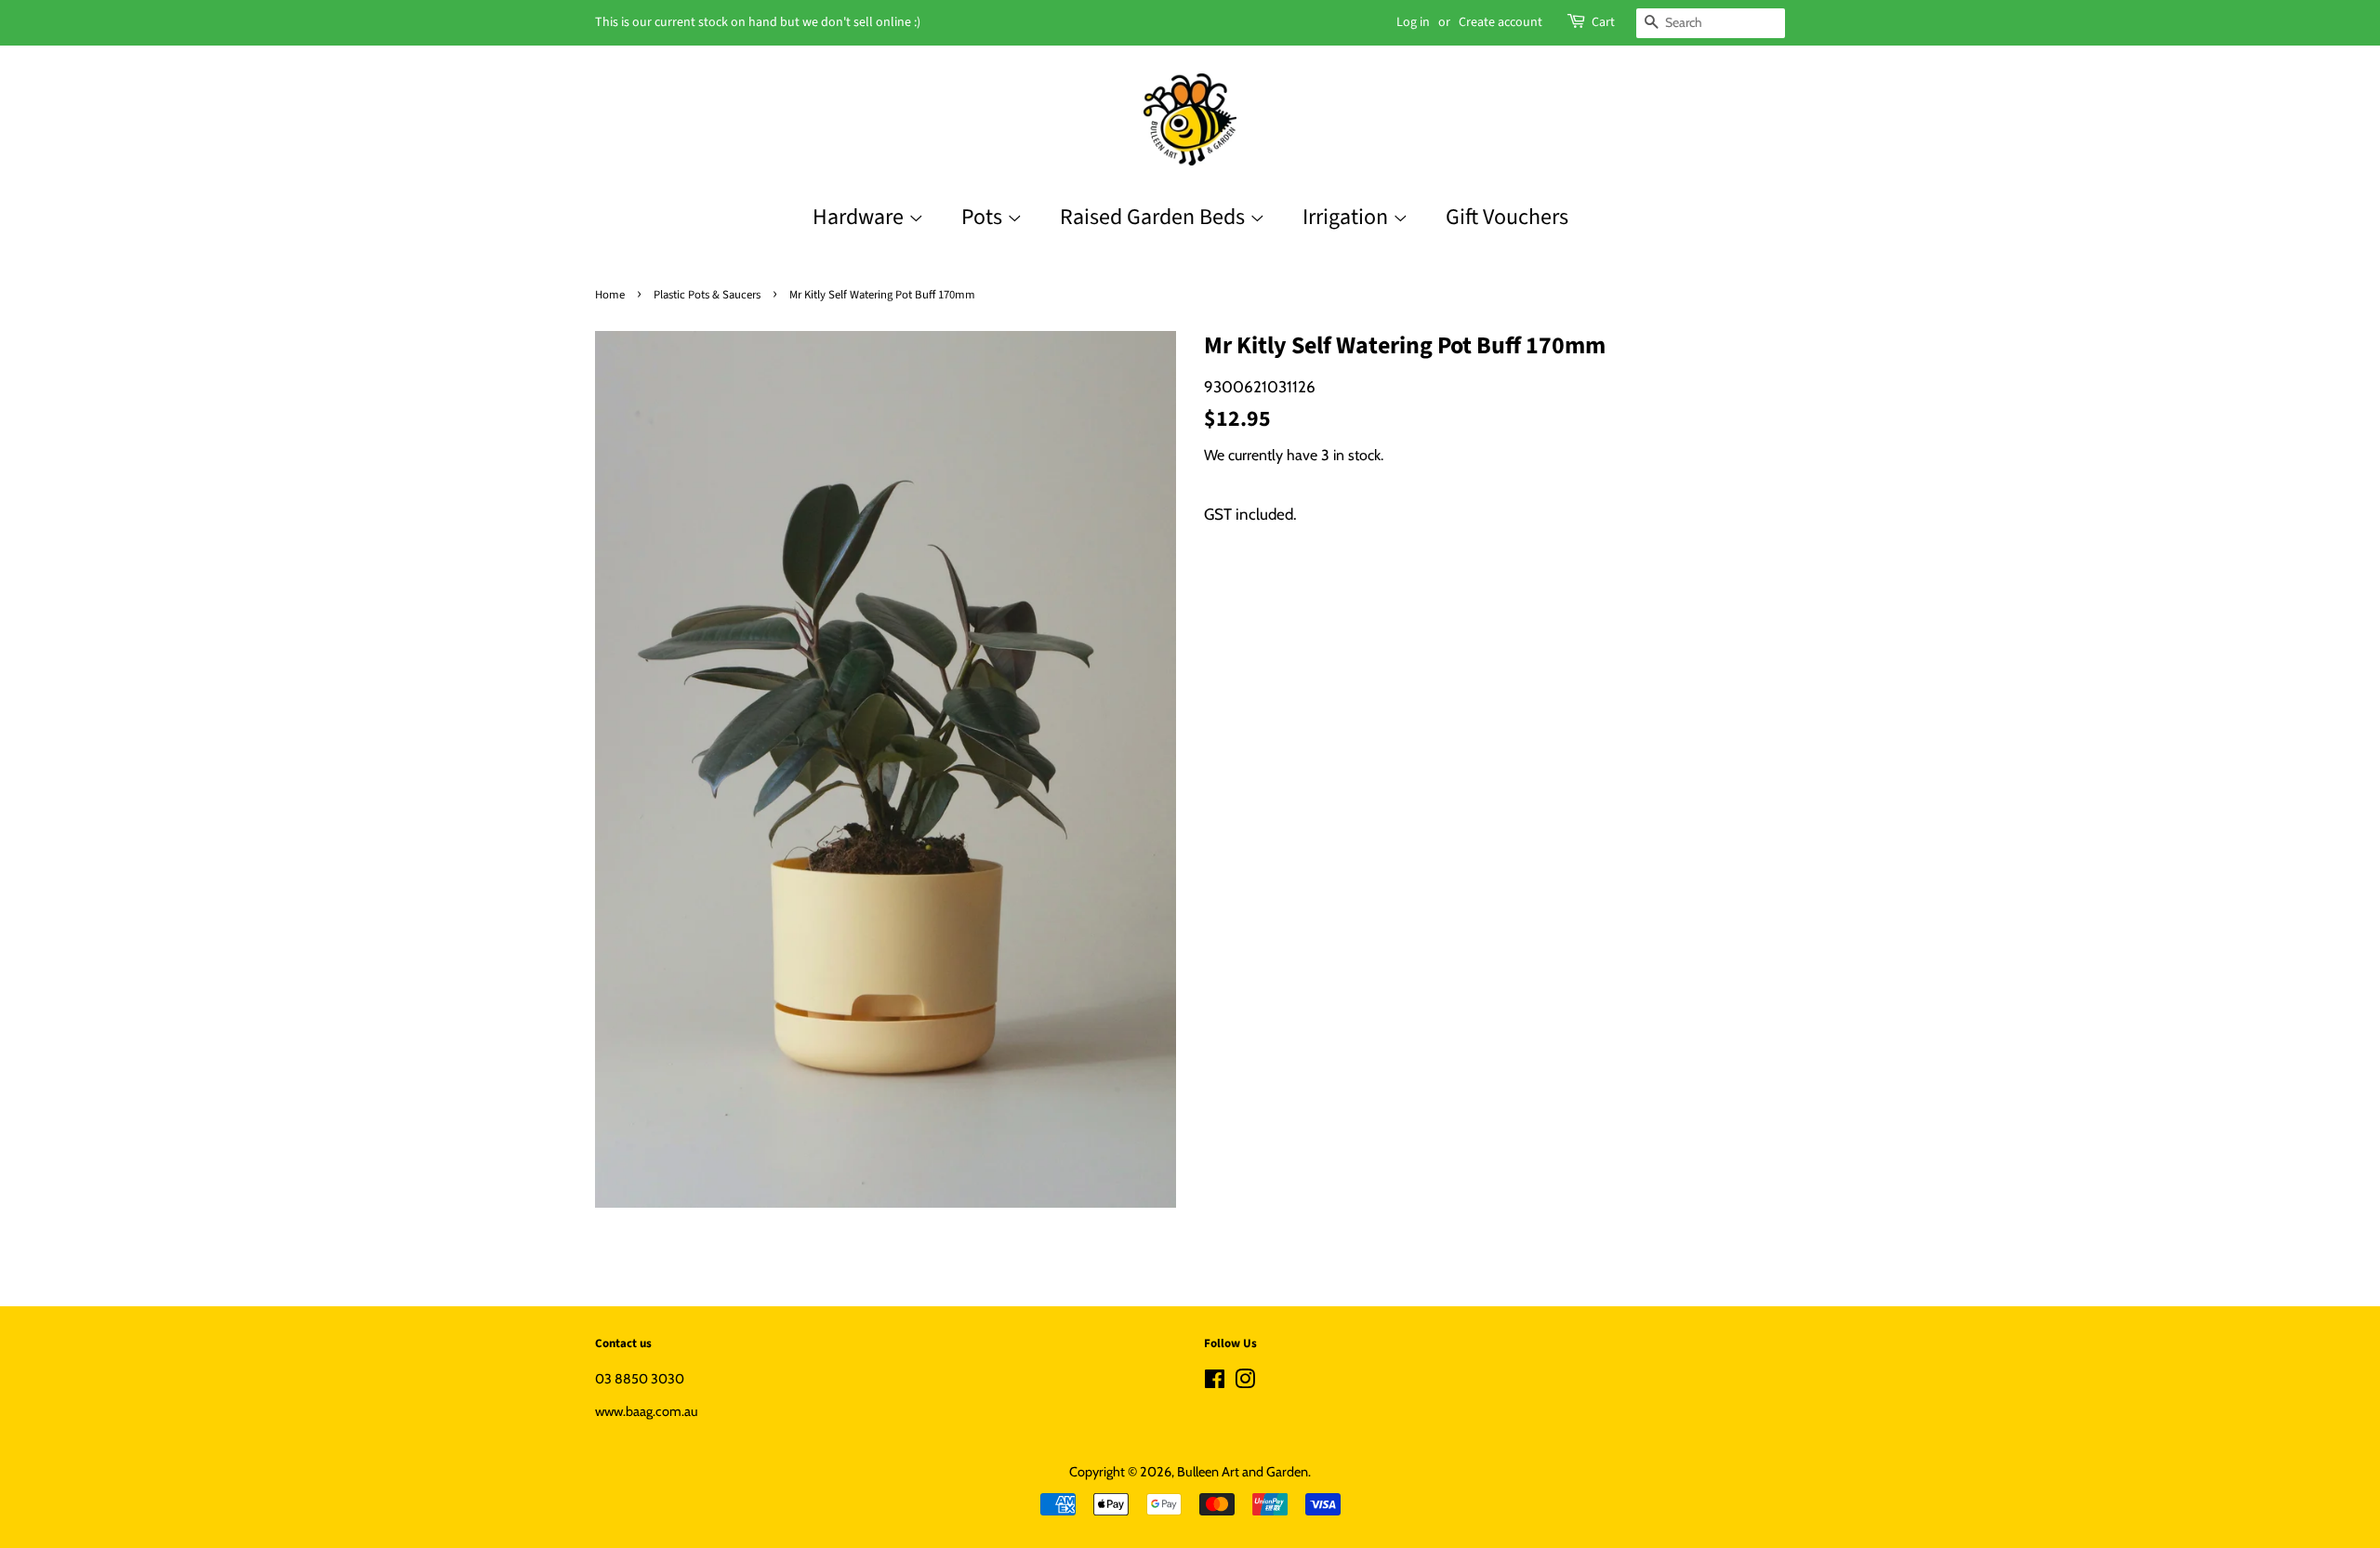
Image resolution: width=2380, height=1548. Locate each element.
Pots (984, 217)
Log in (1413, 22)
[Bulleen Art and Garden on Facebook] (1215, 1383)
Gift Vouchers (1507, 217)
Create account (1501, 22)
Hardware (860, 217)
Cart (1603, 22)
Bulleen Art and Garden (1243, 1472)
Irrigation (1348, 217)
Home (610, 295)
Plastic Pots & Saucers (707, 295)
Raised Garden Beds (1155, 217)
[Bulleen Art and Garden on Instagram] (1245, 1383)
